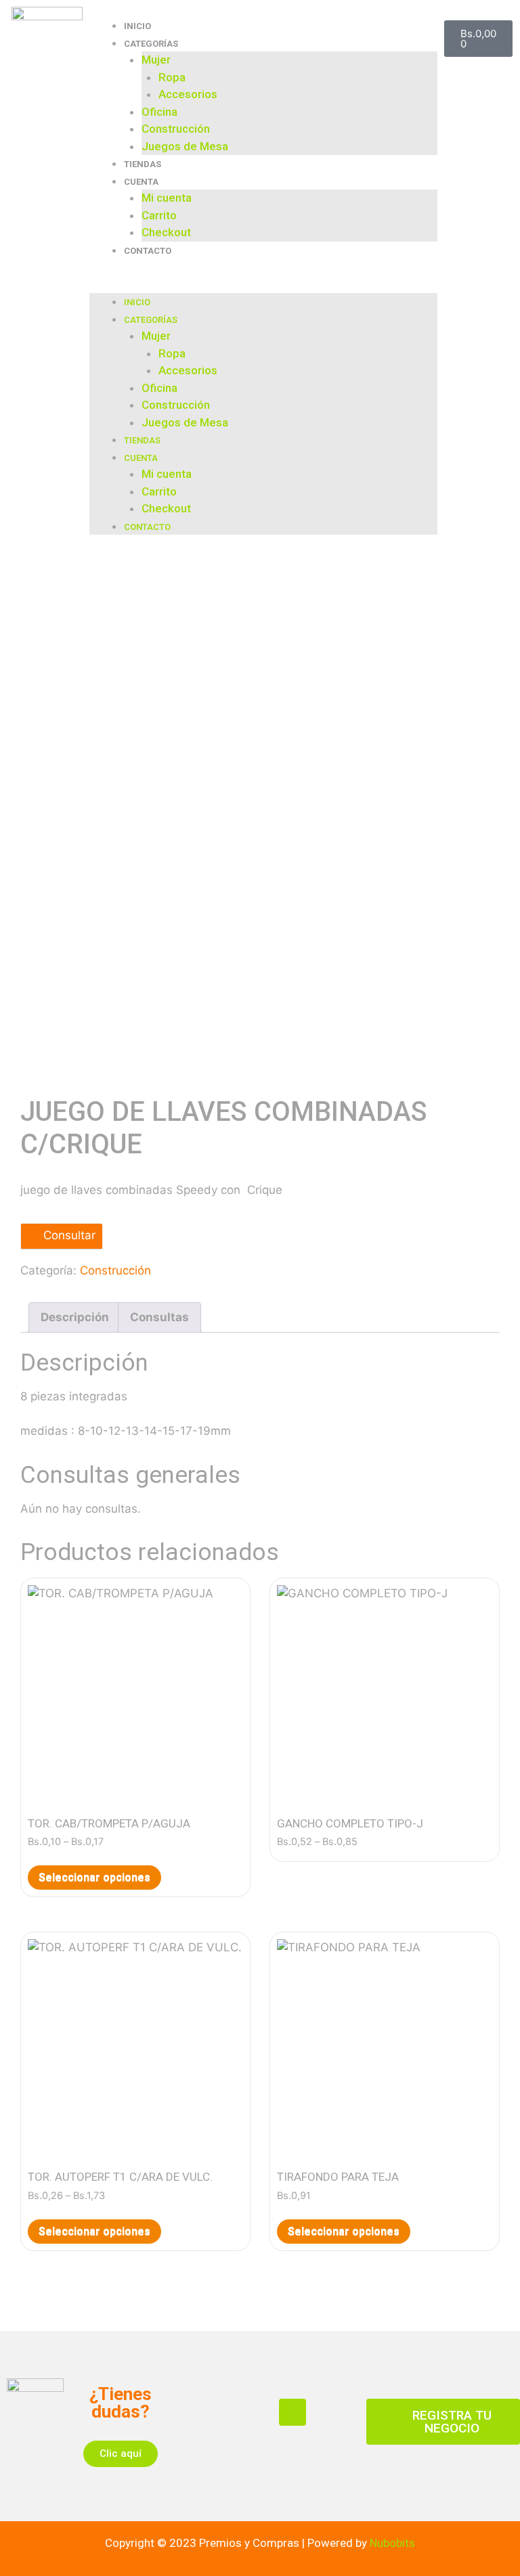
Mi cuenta (167, 198)
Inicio (137, 26)
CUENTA (141, 182)
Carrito (159, 215)
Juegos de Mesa (185, 146)
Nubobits (392, 2543)
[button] (263, 285)
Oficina (159, 112)
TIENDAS (143, 164)
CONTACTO (148, 251)
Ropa (172, 77)
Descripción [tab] (75, 1317)
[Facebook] (292, 2412)
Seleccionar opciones (94, 1877)
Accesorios (188, 94)
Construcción (176, 129)
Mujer (156, 60)
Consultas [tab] (159, 1317)
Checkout (166, 232)
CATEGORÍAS (151, 44)
